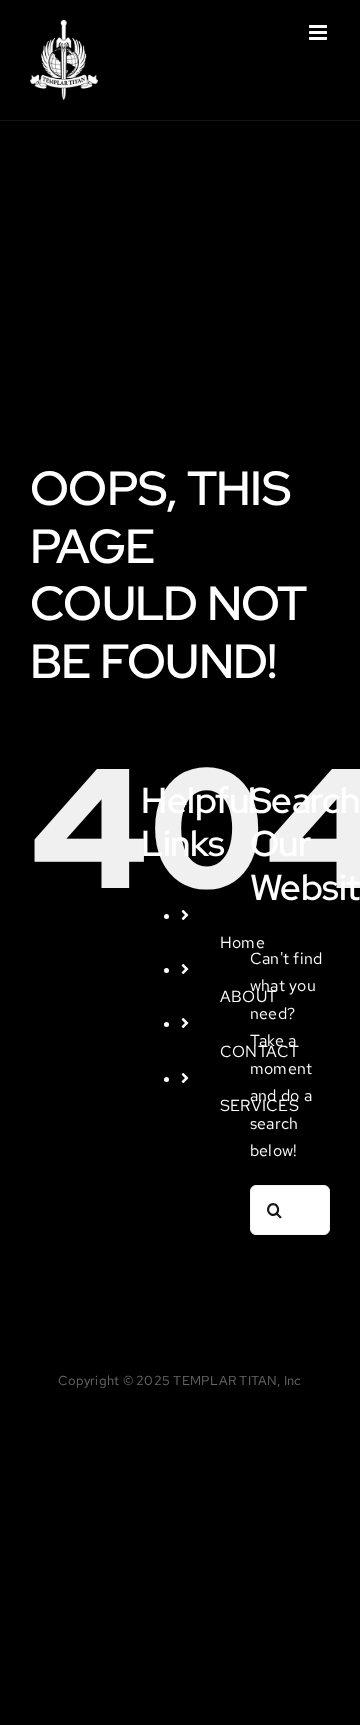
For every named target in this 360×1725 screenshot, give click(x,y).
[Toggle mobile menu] (319, 32)
